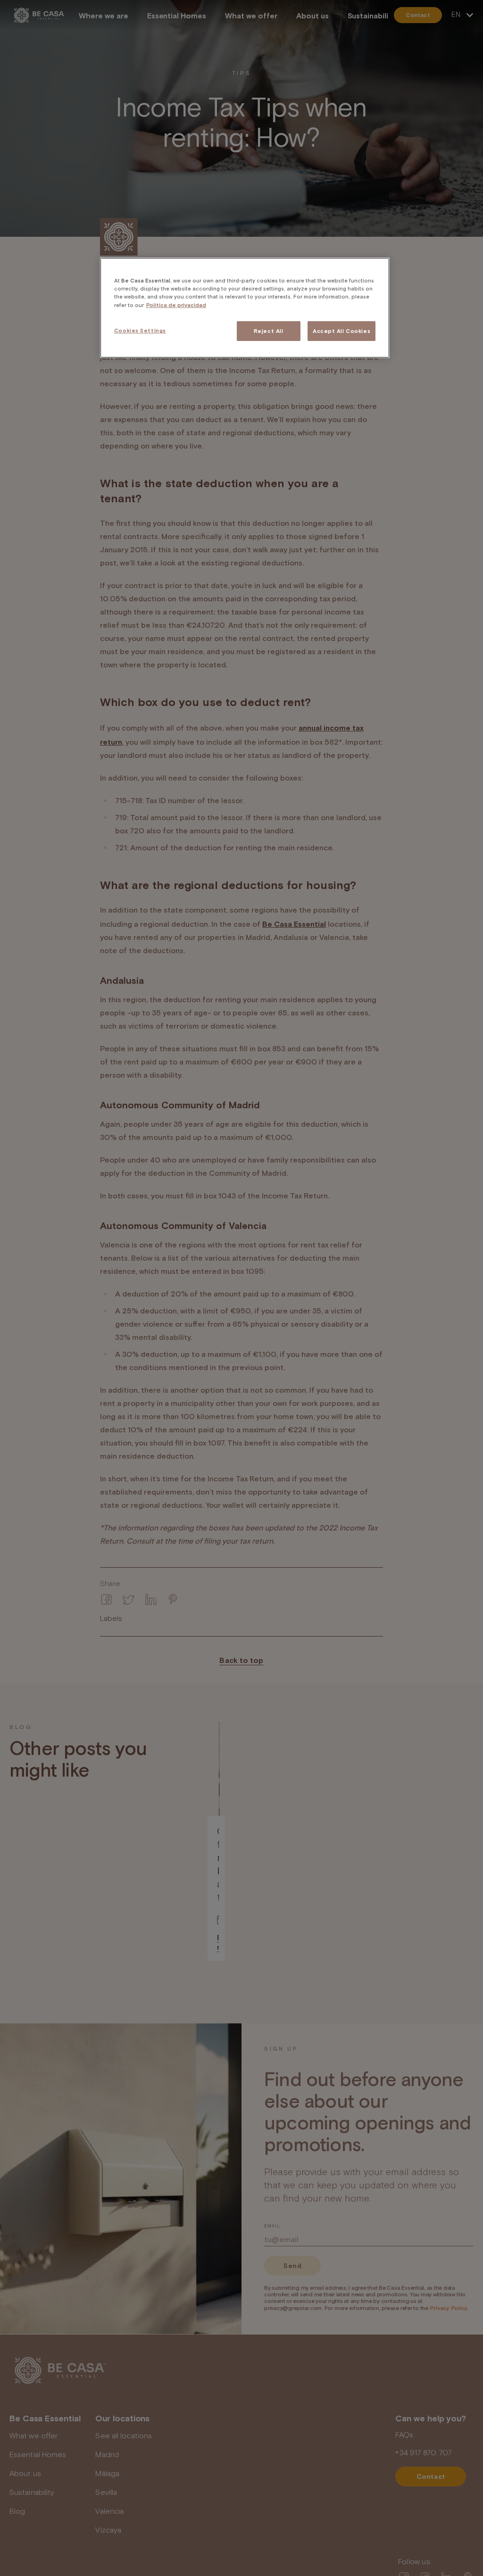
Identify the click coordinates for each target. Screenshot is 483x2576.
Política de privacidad (176, 305)
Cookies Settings (140, 330)
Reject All (269, 331)
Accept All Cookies (341, 331)
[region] (245, 308)
